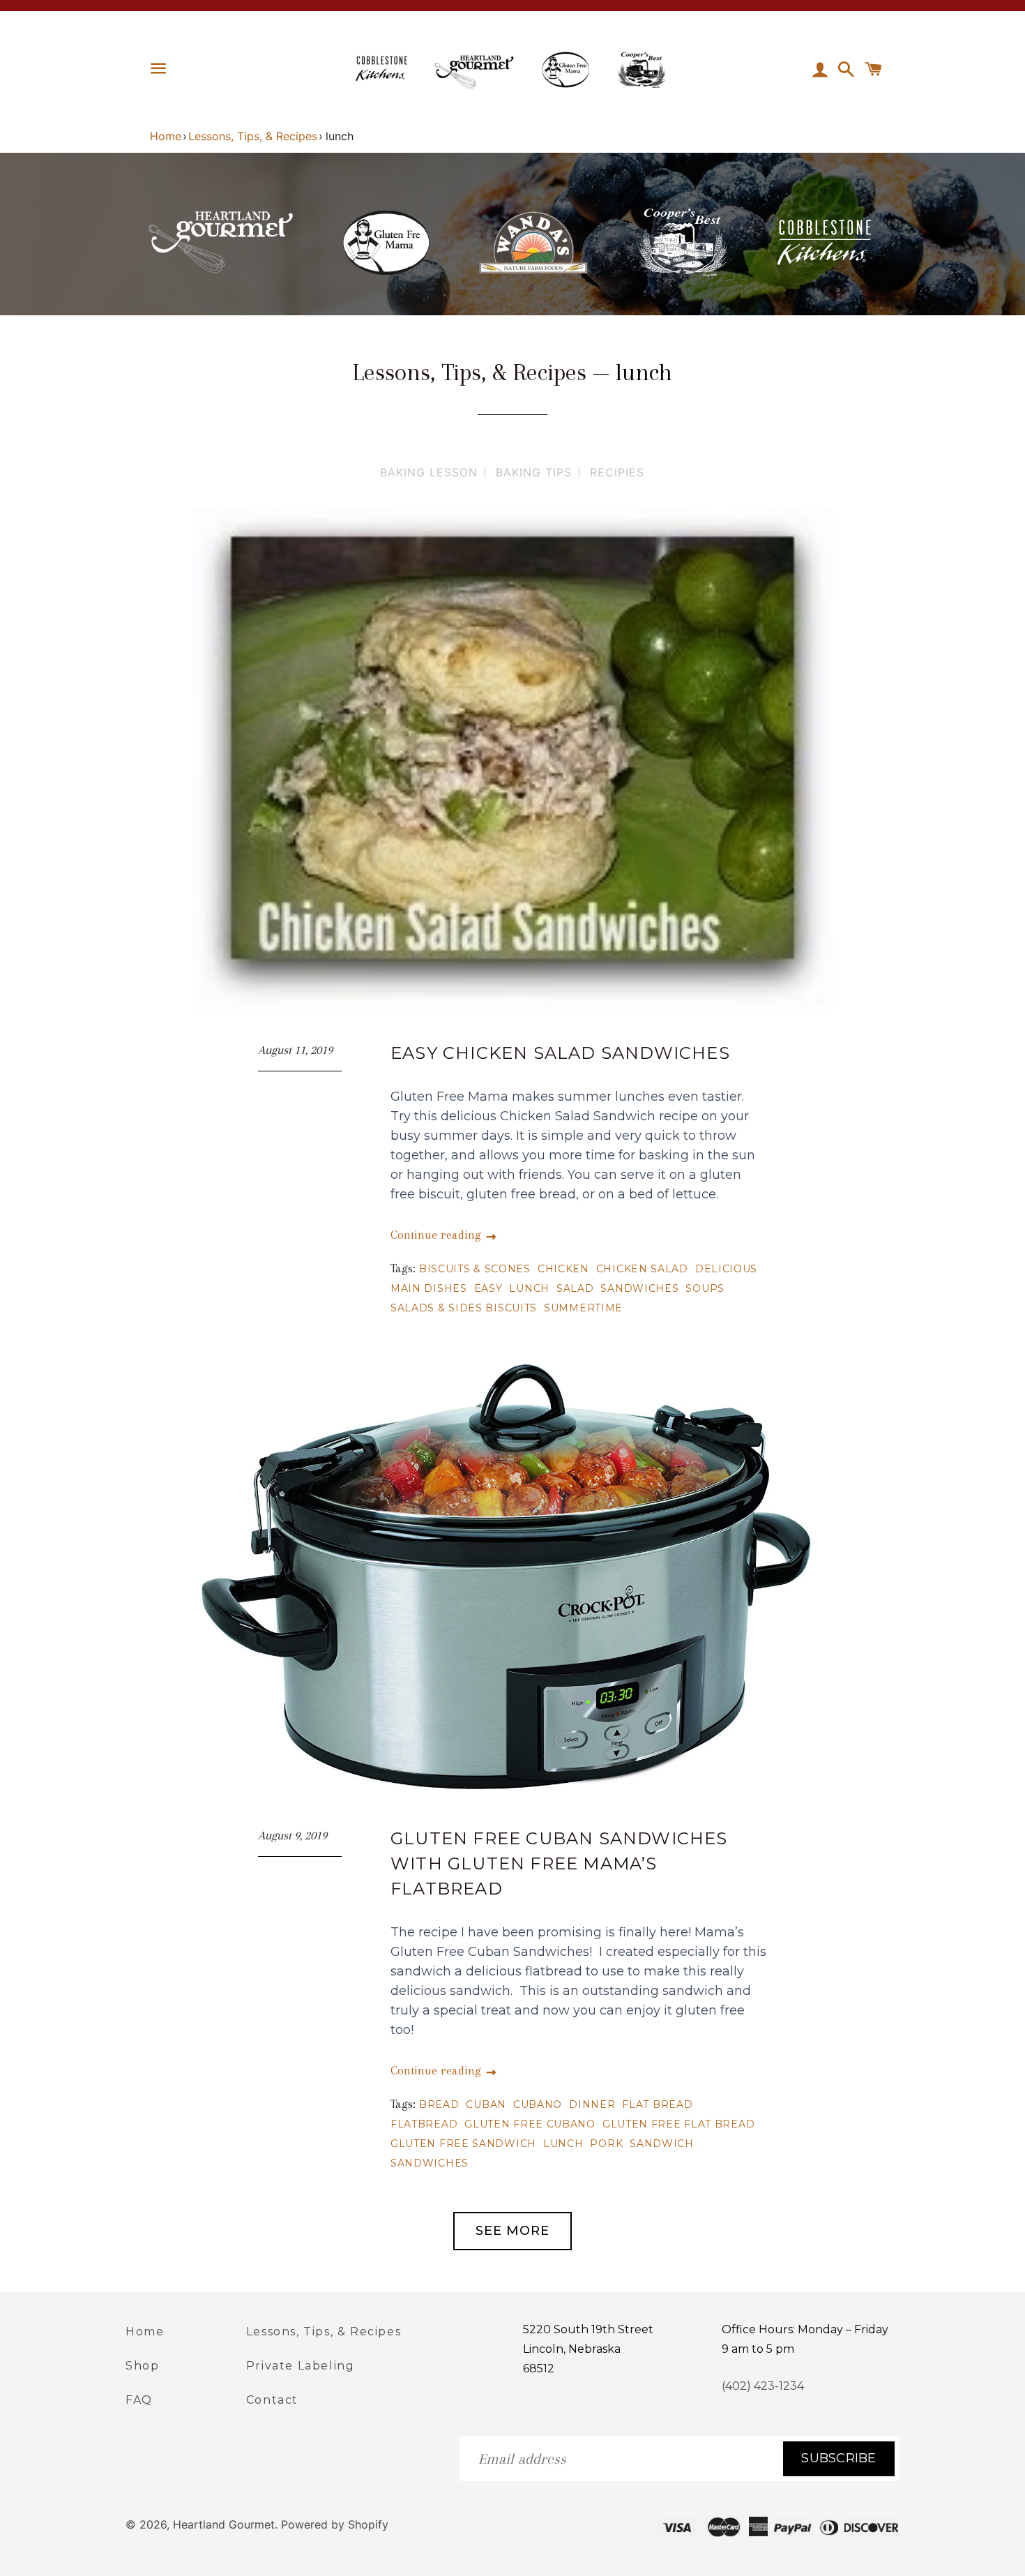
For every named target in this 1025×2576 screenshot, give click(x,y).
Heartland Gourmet (224, 2524)
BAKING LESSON (429, 472)
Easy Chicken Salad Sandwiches (560, 1053)
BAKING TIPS (534, 472)
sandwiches (639, 1288)
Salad (575, 1288)
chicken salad (642, 1269)
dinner (592, 2104)
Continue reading (438, 1235)
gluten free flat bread (678, 2124)
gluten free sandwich (463, 2144)
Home (166, 136)
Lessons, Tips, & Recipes (253, 136)
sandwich (662, 2144)
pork (606, 2144)
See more (512, 2231)
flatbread (424, 2124)
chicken (563, 1269)
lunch (529, 1288)
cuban (486, 2104)
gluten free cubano (530, 2124)
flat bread (657, 2104)
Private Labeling (301, 2366)
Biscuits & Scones (475, 1269)
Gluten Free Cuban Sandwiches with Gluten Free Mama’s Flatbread (559, 1863)
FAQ (139, 2400)
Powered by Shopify (335, 2524)
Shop (142, 2366)
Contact (272, 2400)
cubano (538, 2104)
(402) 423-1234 (763, 2386)
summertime (583, 1308)
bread (439, 2104)
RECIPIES (617, 472)
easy (488, 1288)
